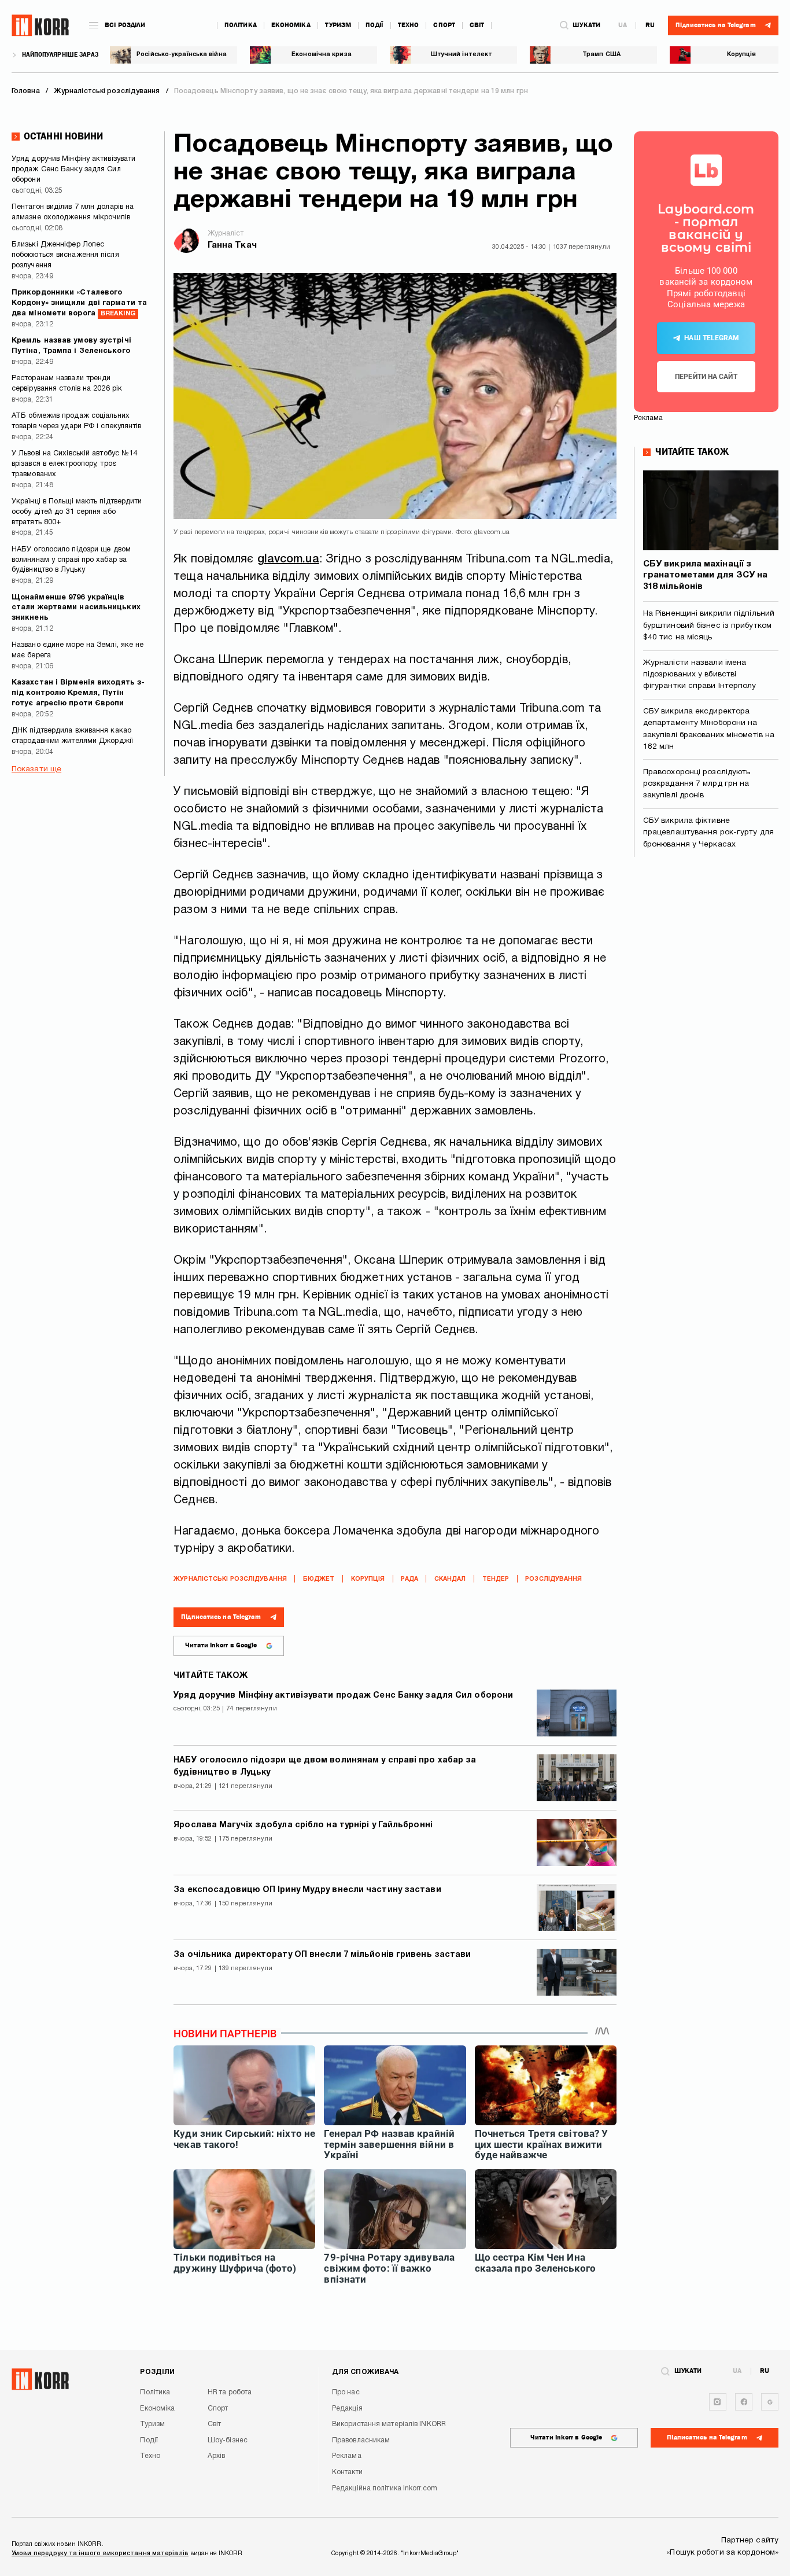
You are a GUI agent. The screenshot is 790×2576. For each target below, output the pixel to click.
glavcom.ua (288, 560)
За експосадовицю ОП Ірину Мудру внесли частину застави (307, 1890)
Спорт (444, 25)
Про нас (346, 2392)
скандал (450, 1579)
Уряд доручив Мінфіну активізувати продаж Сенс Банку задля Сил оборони (73, 170)
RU (650, 25)
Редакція (347, 2408)
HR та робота (230, 2392)
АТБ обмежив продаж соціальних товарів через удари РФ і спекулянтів (77, 421)
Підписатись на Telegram (221, 1617)
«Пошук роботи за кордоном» (722, 2553)
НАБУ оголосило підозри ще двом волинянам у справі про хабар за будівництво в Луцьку (71, 560)
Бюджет (319, 1579)
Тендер (496, 1579)
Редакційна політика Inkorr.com (385, 2488)
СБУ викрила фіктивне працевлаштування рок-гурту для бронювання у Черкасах (708, 833)
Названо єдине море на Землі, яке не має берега (78, 650)
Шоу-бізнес (228, 2440)
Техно (409, 25)
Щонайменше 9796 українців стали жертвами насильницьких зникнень (76, 608)
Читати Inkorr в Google (221, 1645)
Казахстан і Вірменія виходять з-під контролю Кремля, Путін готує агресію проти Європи (78, 693)
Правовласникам (361, 2440)
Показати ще (36, 769)
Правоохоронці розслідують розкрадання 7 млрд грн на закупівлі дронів (697, 784)
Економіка (291, 25)
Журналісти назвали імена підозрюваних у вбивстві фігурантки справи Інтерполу (700, 675)
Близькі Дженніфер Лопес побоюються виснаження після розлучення (65, 255)
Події (374, 25)
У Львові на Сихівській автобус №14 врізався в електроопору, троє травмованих (74, 464)
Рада (409, 1579)
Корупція (368, 1579)
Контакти (347, 2472)
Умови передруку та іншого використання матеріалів (100, 2553)
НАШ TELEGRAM (712, 338)
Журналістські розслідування (230, 1579)
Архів (217, 2456)
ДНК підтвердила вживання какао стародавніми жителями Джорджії (72, 736)
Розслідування (553, 1579)
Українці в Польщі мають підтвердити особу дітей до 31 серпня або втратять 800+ (77, 512)
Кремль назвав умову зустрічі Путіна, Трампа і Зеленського (71, 346)
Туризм (338, 25)
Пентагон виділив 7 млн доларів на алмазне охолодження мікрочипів (73, 212)
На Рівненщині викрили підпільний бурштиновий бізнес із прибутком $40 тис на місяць (709, 625)
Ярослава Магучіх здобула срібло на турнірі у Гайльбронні (303, 1825)
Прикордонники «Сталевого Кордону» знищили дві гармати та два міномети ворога (79, 303)
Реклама (347, 2456)
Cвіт (477, 25)
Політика (241, 25)
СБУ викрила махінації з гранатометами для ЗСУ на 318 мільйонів (705, 575)
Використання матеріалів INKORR (389, 2424)
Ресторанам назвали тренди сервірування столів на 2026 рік (67, 384)
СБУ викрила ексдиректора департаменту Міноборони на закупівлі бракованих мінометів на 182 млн (709, 729)
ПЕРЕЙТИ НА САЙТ (706, 377)
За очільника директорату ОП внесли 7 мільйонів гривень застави (322, 1955)
